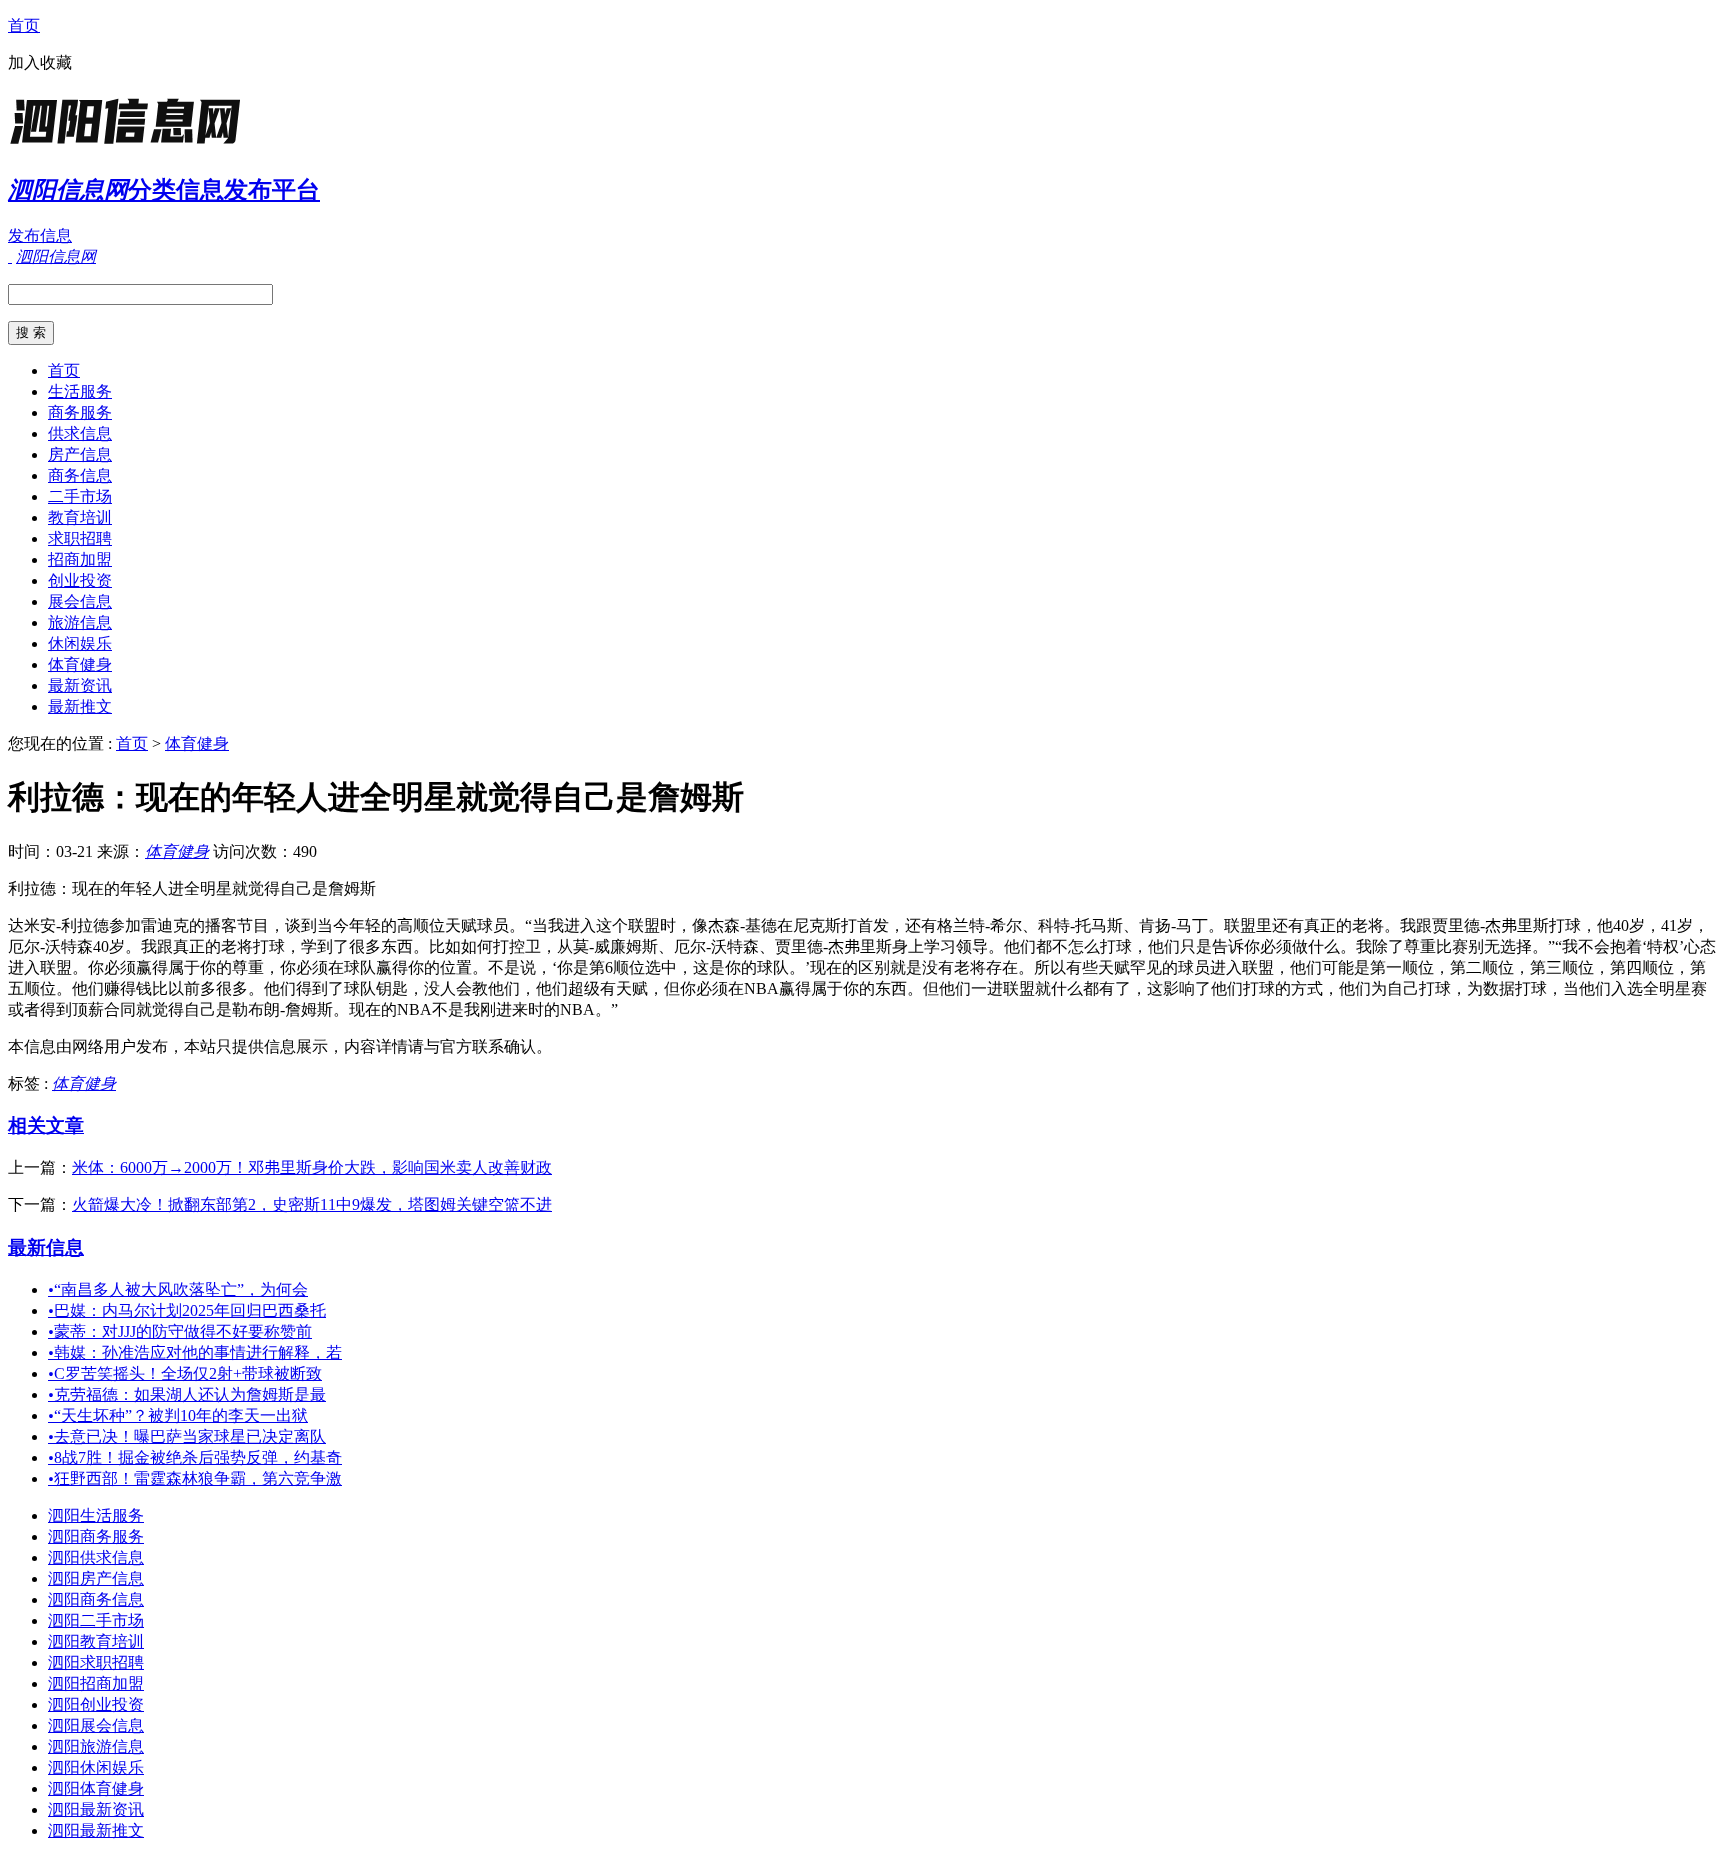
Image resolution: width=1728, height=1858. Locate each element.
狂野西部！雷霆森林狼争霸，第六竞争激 (195, 1478)
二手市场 (80, 496)
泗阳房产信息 (96, 1578)
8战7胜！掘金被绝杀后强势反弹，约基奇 (195, 1457)
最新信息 (46, 1247)
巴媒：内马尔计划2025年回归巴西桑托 (187, 1310)
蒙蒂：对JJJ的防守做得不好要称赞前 (180, 1331)
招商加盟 (80, 559)
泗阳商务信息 (96, 1599)
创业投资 (80, 580)
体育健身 (80, 664)
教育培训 (80, 517)
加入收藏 (40, 62)
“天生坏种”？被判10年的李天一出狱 (178, 1415)
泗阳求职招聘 (96, 1662)
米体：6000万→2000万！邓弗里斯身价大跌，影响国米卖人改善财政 (312, 1167)
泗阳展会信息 (96, 1725)
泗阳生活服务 (96, 1515)
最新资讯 (80, 685)
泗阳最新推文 (96, 1830)
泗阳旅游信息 (96, 1746)
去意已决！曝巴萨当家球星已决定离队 (187, 1436)
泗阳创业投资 (96, 1704)
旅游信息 (80, 622)
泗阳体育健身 (96, 1788)
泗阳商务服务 (96, 1536)
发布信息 (40, 235)
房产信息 (80, 454)
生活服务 (80, 391)
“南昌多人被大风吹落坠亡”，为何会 (178, 1289)
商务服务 (80, 412)
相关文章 (46, 1125)
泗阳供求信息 (96, 1557)
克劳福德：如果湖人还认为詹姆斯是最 (187, 1394)
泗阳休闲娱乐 (96, 1767)
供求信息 (80, 433)
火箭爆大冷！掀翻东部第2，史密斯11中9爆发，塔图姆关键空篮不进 (312, 1204)
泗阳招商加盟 (96, 1683)
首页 (24, 25)
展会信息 (80, 601)
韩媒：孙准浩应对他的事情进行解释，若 (195, 1352)
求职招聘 (80, 538)
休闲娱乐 (80, 643)
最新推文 (80, 706)
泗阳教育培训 (96, 1641)
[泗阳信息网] (133, 144)
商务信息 (80, 475)
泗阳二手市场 (96, 1620)
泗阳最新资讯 (96, 1809)
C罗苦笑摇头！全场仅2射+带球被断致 (185, 1373)
